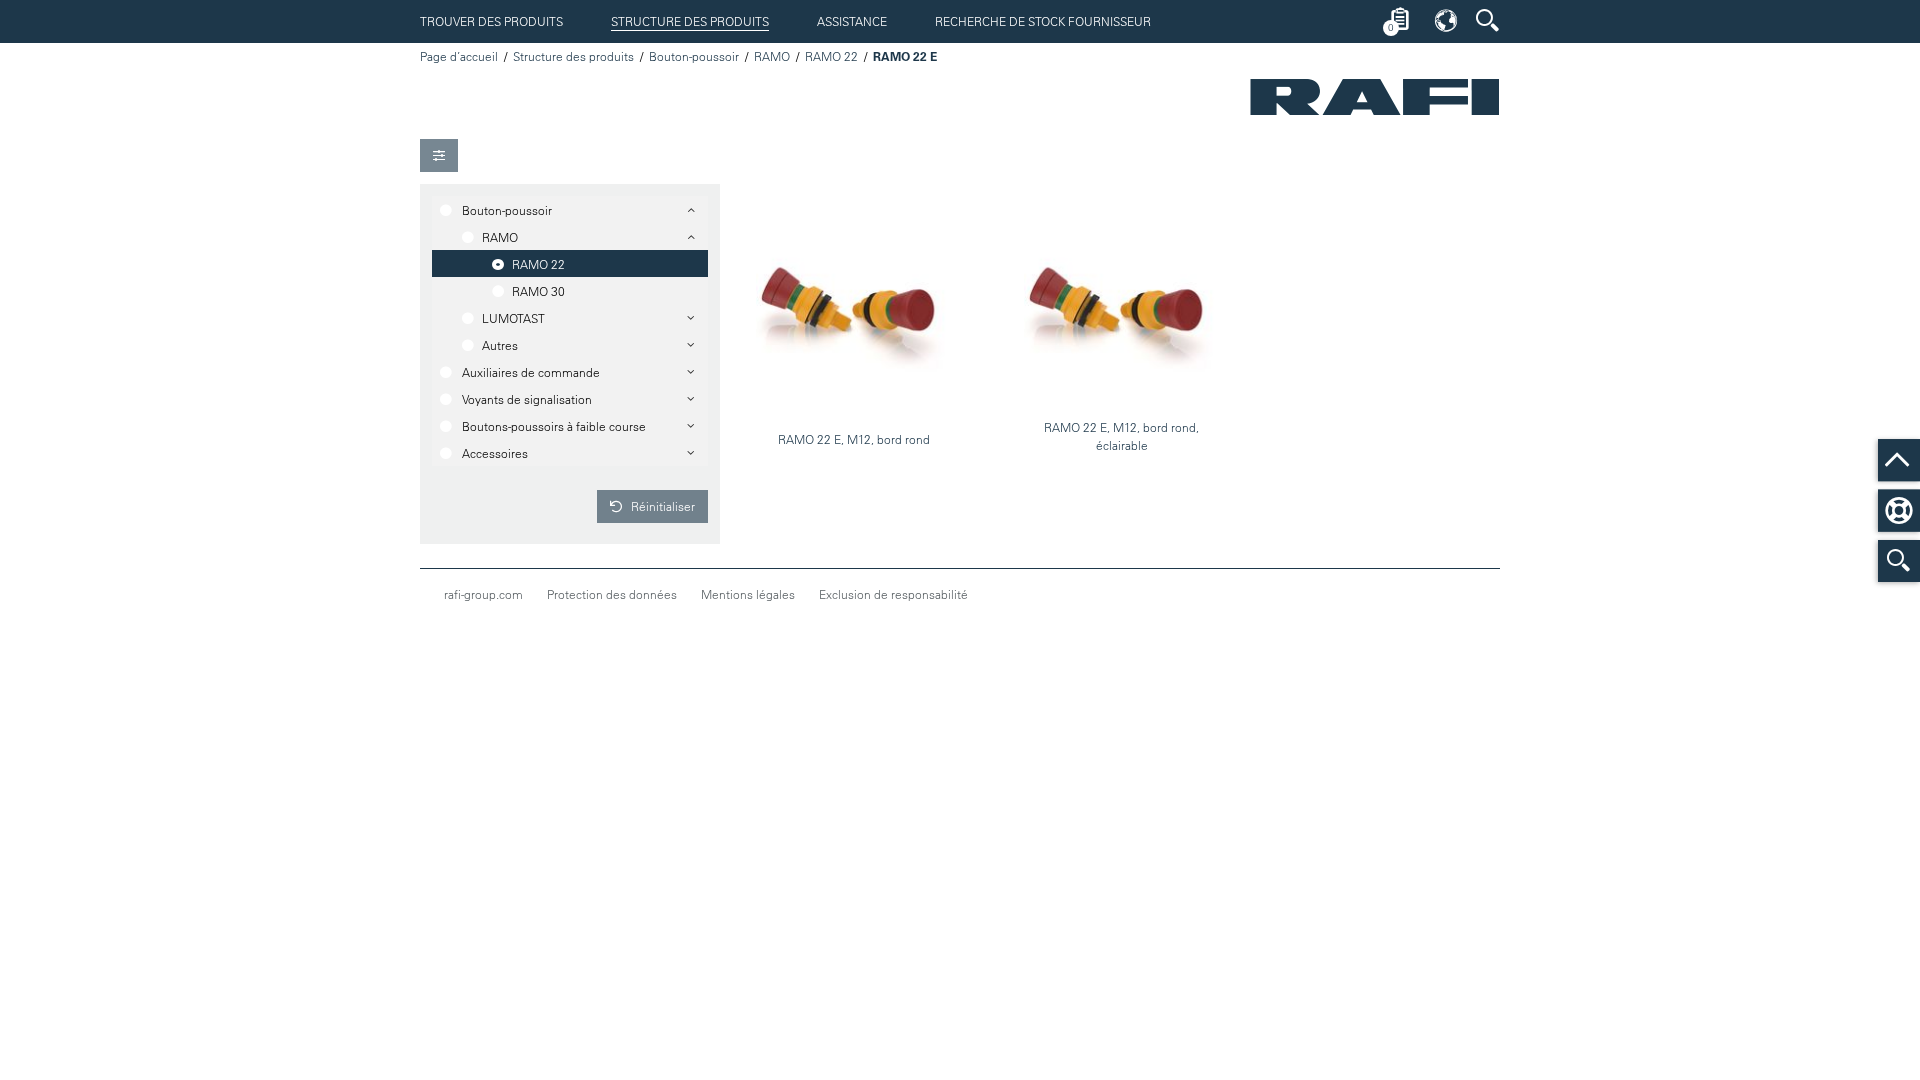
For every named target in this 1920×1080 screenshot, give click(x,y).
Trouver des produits (491, 21)
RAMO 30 (538, 291)
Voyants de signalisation (527, 399)
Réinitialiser (661, 506)
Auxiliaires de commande (531, 372)
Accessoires (495, 453)
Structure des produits (690, 21)
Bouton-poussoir (694, 56)
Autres (500, 345)
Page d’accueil (459, 56)
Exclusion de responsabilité (893, 594)
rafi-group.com (483, 594)
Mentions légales (748, 594)
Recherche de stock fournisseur (1043, 21)
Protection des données (612, 594)
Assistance (852, 21)
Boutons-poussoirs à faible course (554, 426)
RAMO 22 (831, 56)
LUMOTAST (513, 318)
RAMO (772, 56)
